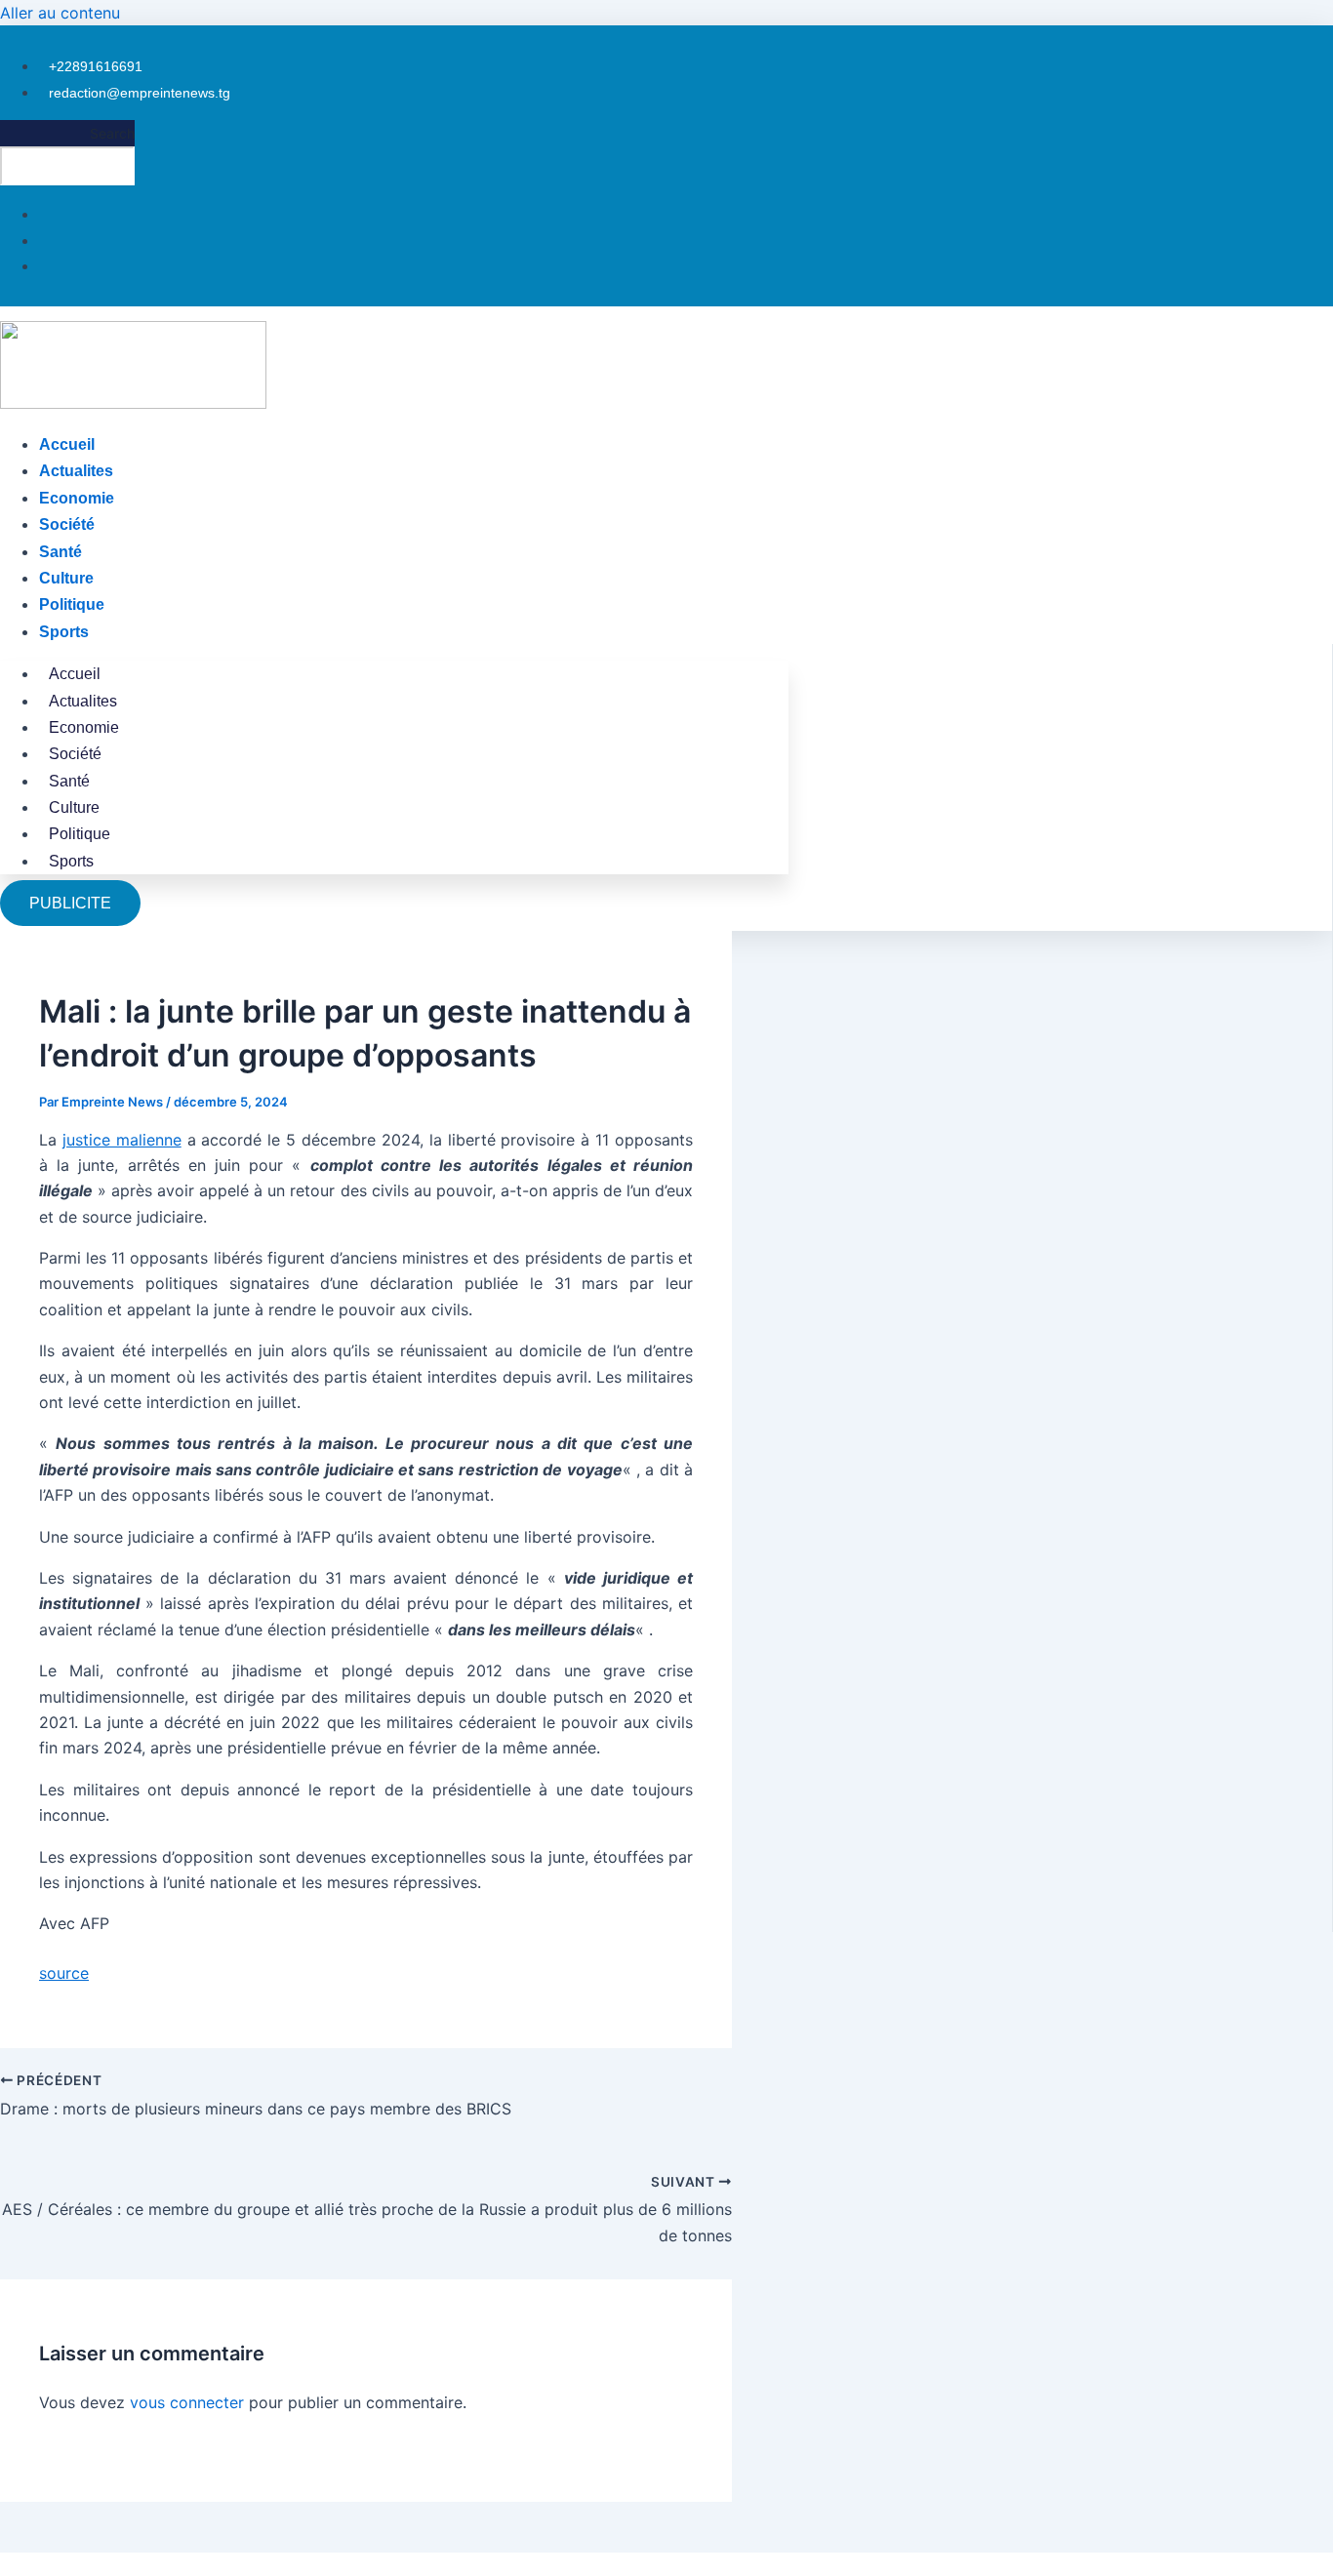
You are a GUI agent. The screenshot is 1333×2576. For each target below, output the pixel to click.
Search (112, 133)
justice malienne (122, 1140)
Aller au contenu (60, 13)
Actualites (76, 471)
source (64, 1973)
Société (67, 524)
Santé (61, 552)
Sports (64, 632)
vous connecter (187, 2402)
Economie (77, 498)
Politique (72, 604)
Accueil (67, 444)
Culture (66, 578)
